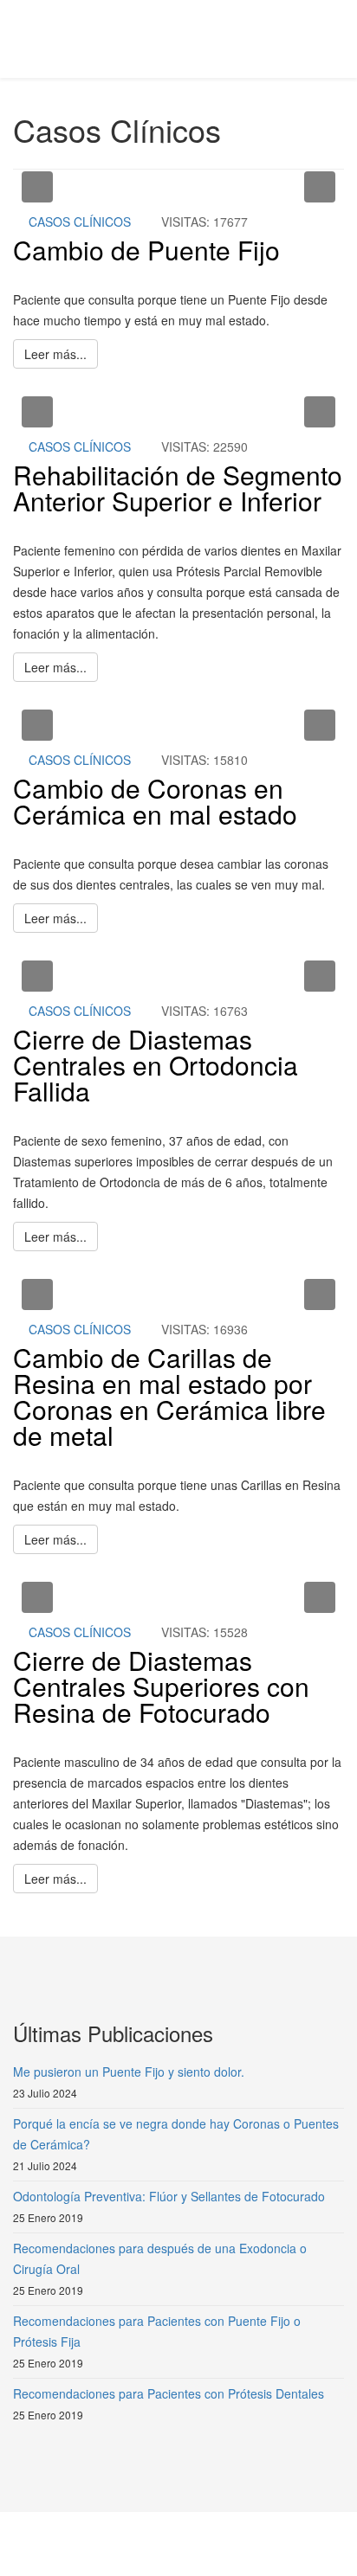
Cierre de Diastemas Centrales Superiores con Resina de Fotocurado (161, 1686)
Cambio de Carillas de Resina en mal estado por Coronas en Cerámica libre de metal (169, 1396)
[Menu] (337, 38)
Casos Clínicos (80, 222)
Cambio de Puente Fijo (146, 250)
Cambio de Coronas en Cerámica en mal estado (155, 801)
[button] (37, 187)
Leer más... (55, 354)
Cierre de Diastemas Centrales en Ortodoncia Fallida (156, 1065)
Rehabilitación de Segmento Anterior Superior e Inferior (178, 488)
